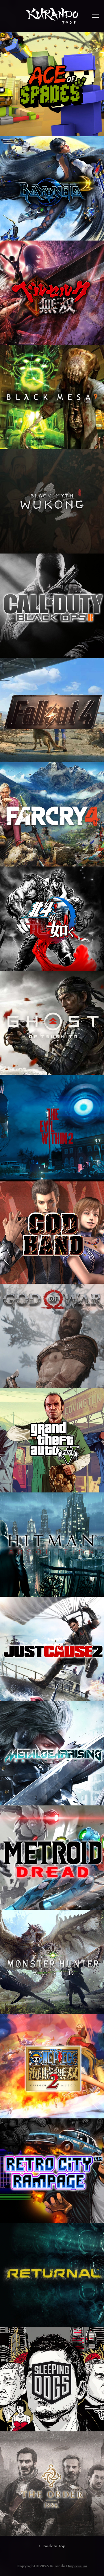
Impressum (77, 2566)
